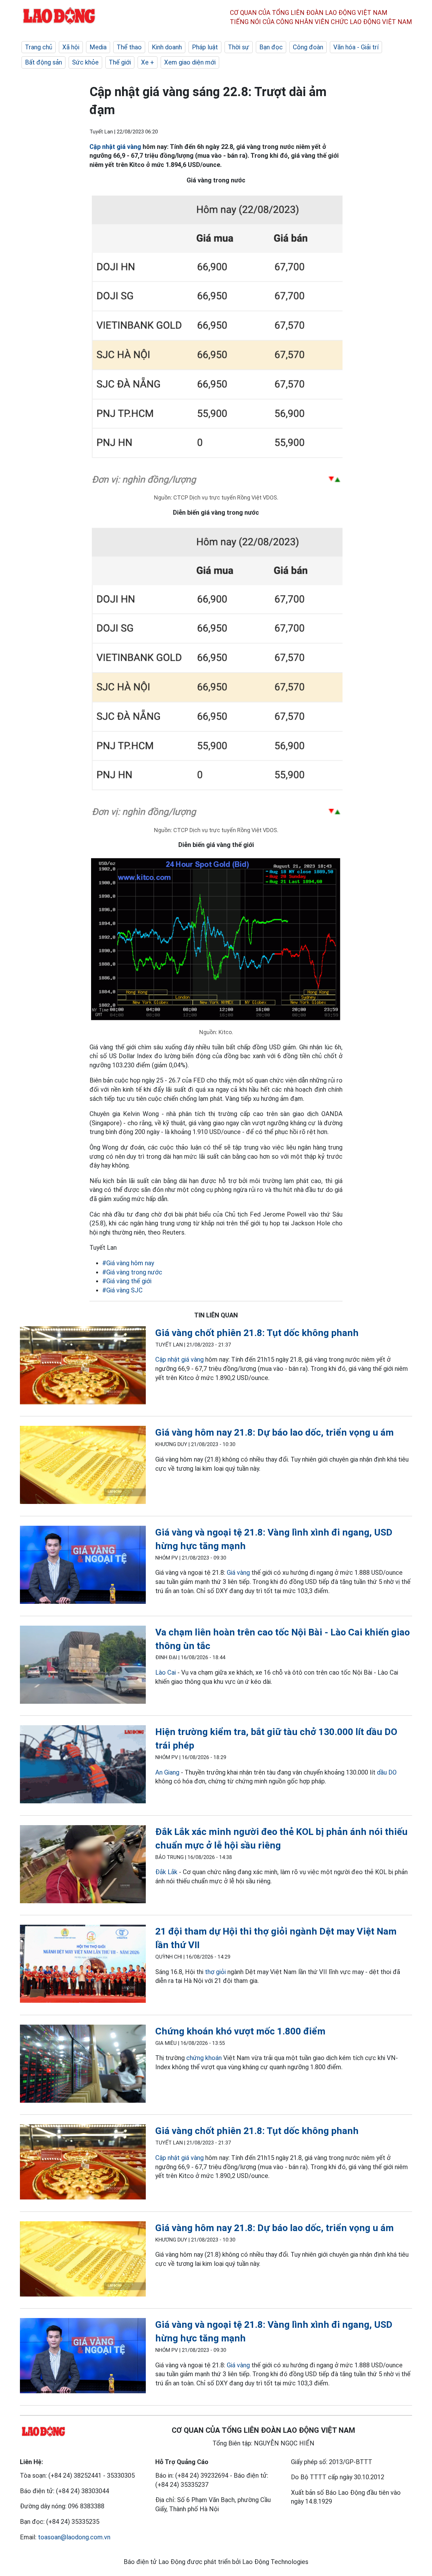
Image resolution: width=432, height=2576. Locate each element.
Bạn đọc (271, 47)
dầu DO (387, 1772)
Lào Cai (166, 1672)
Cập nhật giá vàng (115, 147)
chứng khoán (204, 2058)
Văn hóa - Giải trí (356, 47)
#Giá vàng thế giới (127, 1281)
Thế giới (120, 62)
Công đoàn (308, 47)
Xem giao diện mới (190, 62)
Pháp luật (205, 47)
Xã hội (71, 47)
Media (98, 47)
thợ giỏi (215, 1972)
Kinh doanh (167, 47)
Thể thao (129, 47)
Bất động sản (43, 62)
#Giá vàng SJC (122, 1290)
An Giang (167, 1772)
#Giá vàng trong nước (132, 1272)
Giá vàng (238, 1573)
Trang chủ (39, 47)
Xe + (148, 62)
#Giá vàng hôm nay (128, 1263)
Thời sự (239, 47)
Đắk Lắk (166, 1872)
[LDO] (83, 1367)
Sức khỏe (85, 62)
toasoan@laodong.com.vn (74, 2537)
